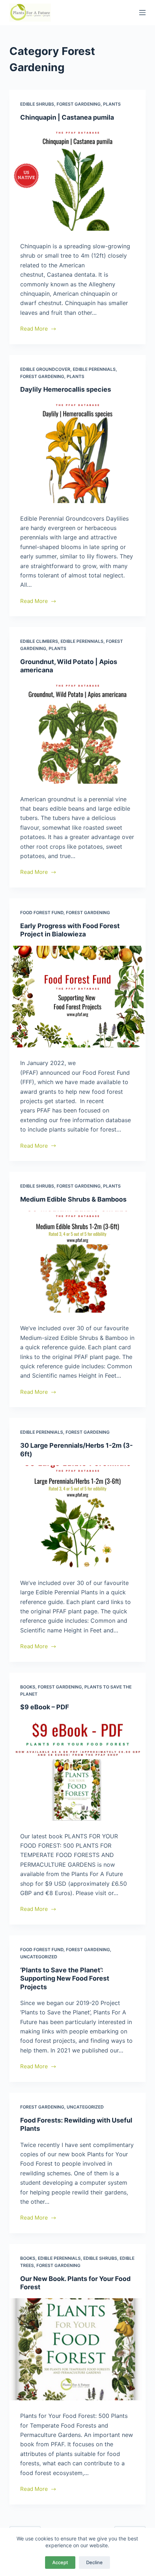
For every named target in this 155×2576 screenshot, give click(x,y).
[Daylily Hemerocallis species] (77, 452)
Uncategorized (39, 1957)
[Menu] (142, 13)
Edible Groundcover (45, 369)
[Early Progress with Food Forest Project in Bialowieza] (77, 997)
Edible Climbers (39, 641)
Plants (112, 104)
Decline (94, 2562)
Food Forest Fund (42, 913)
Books (28, 1687)
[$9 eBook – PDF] (77, 1770)
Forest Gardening (79, 104)
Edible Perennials (94, 369)
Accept (60, 2562)
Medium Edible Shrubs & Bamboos (73, 1199)
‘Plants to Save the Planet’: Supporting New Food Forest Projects (65, 1978)
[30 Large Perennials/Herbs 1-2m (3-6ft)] (77, 1516)
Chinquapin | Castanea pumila (67, 117)
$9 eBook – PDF (45, 1707)
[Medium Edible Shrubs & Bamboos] (77, 1262)
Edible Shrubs (37, 104)
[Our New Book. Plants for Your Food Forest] (77, 2349)
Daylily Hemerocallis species (66, 389)
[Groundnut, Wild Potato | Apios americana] (77, 733)
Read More (35, 329)
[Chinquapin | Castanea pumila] (77, 180)
